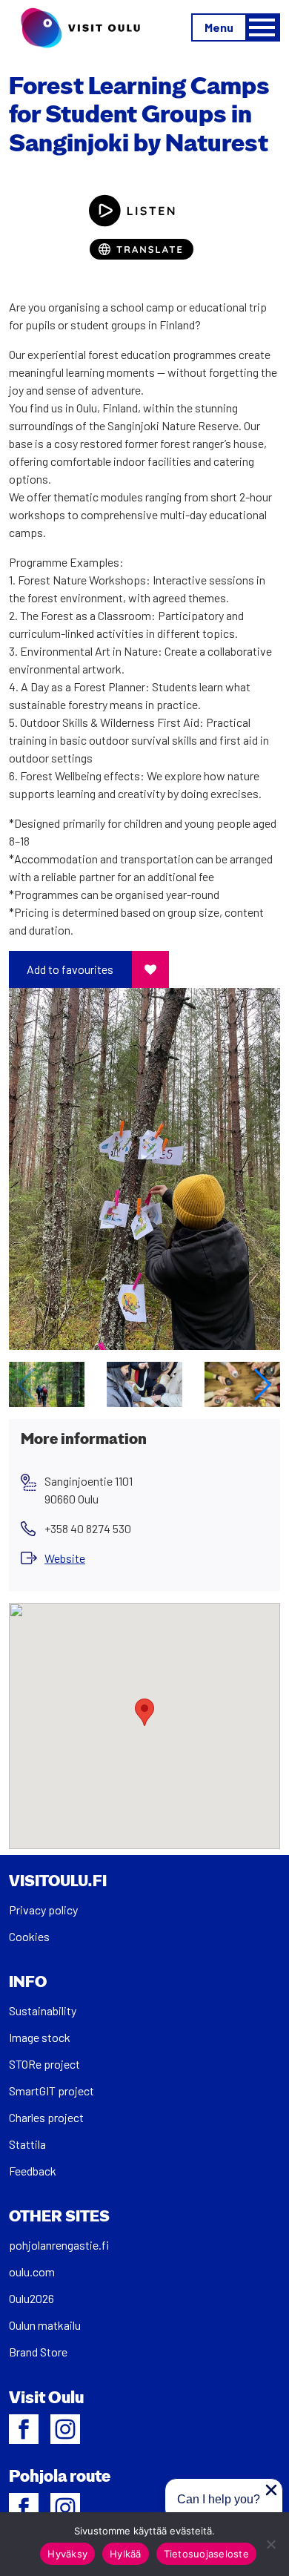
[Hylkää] (270, 2544)
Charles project (46, 2117)
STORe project (44, 2064)
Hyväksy (67, 2554)
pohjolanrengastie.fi (59, 2245)
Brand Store (38, 2352)
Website (65, 1558)
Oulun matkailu (45, 2325)
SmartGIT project (52, 2091)
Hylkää (126, 2554)
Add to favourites (70, 969)
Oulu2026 (31, 2298)
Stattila (27, 2144)
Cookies (29, 1936)
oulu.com (32, 2272)
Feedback (33, 2171)
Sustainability (43, 2010)
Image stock (40, 2037)
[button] (263, 1385)
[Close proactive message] (271, 2490)
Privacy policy (43, 1910)
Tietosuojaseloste (206, 2554)
